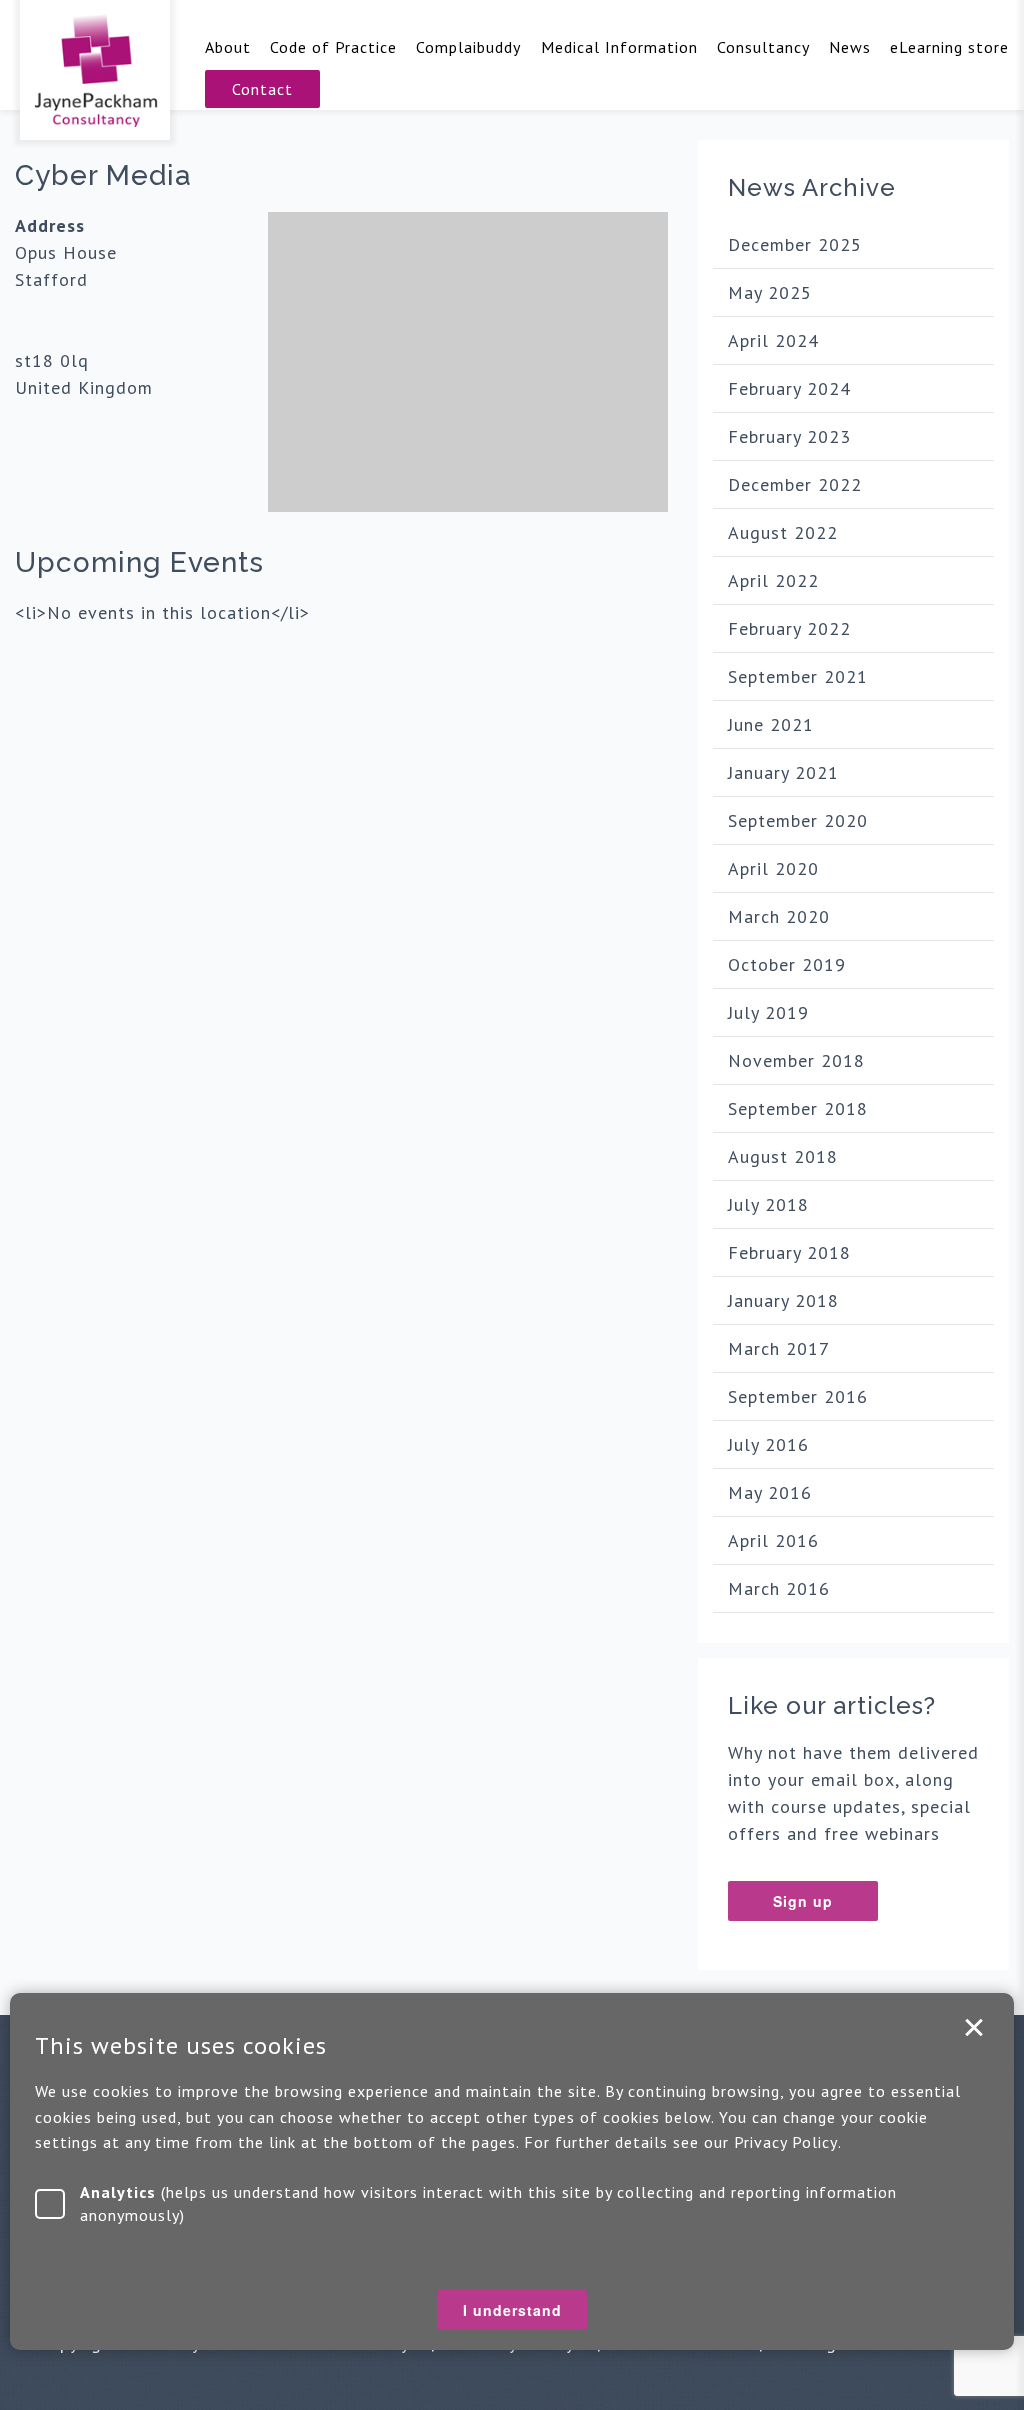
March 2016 (779, 1588)
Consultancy (763, 47)
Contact (262, 89)
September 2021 (798, 676)
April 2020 (773, 868)
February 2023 (789, 436)
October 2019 (787, 964)
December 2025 (795, 244)
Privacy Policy (786, 2142)
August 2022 (783, 532)
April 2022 (773, 580)
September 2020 (798, 820)
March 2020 (779, 916)
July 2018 (768, 1204)
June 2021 (771, 724)
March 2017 (779, 1348)
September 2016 (798, 1396)
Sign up (803, 1901)
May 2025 (770, 292)
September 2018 (798, 1108)
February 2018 (789, 1252)
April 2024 (773, 340)
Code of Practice (333, 47)
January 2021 (783, 772)
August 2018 (783, 1156)
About (228, 47)
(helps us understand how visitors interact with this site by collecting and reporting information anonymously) (488, 2203)
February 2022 (789, 628)
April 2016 (773, 1540)
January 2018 (783, 1300)
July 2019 (768, 1012)
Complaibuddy (468, 47)
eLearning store (949, 47)
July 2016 (768, 1444)
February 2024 (789, 388)
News (850, 47)
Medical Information (619, 47)
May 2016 (770, 1492)
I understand (974, 2028)
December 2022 (795, 484)
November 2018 (796, 1060)
